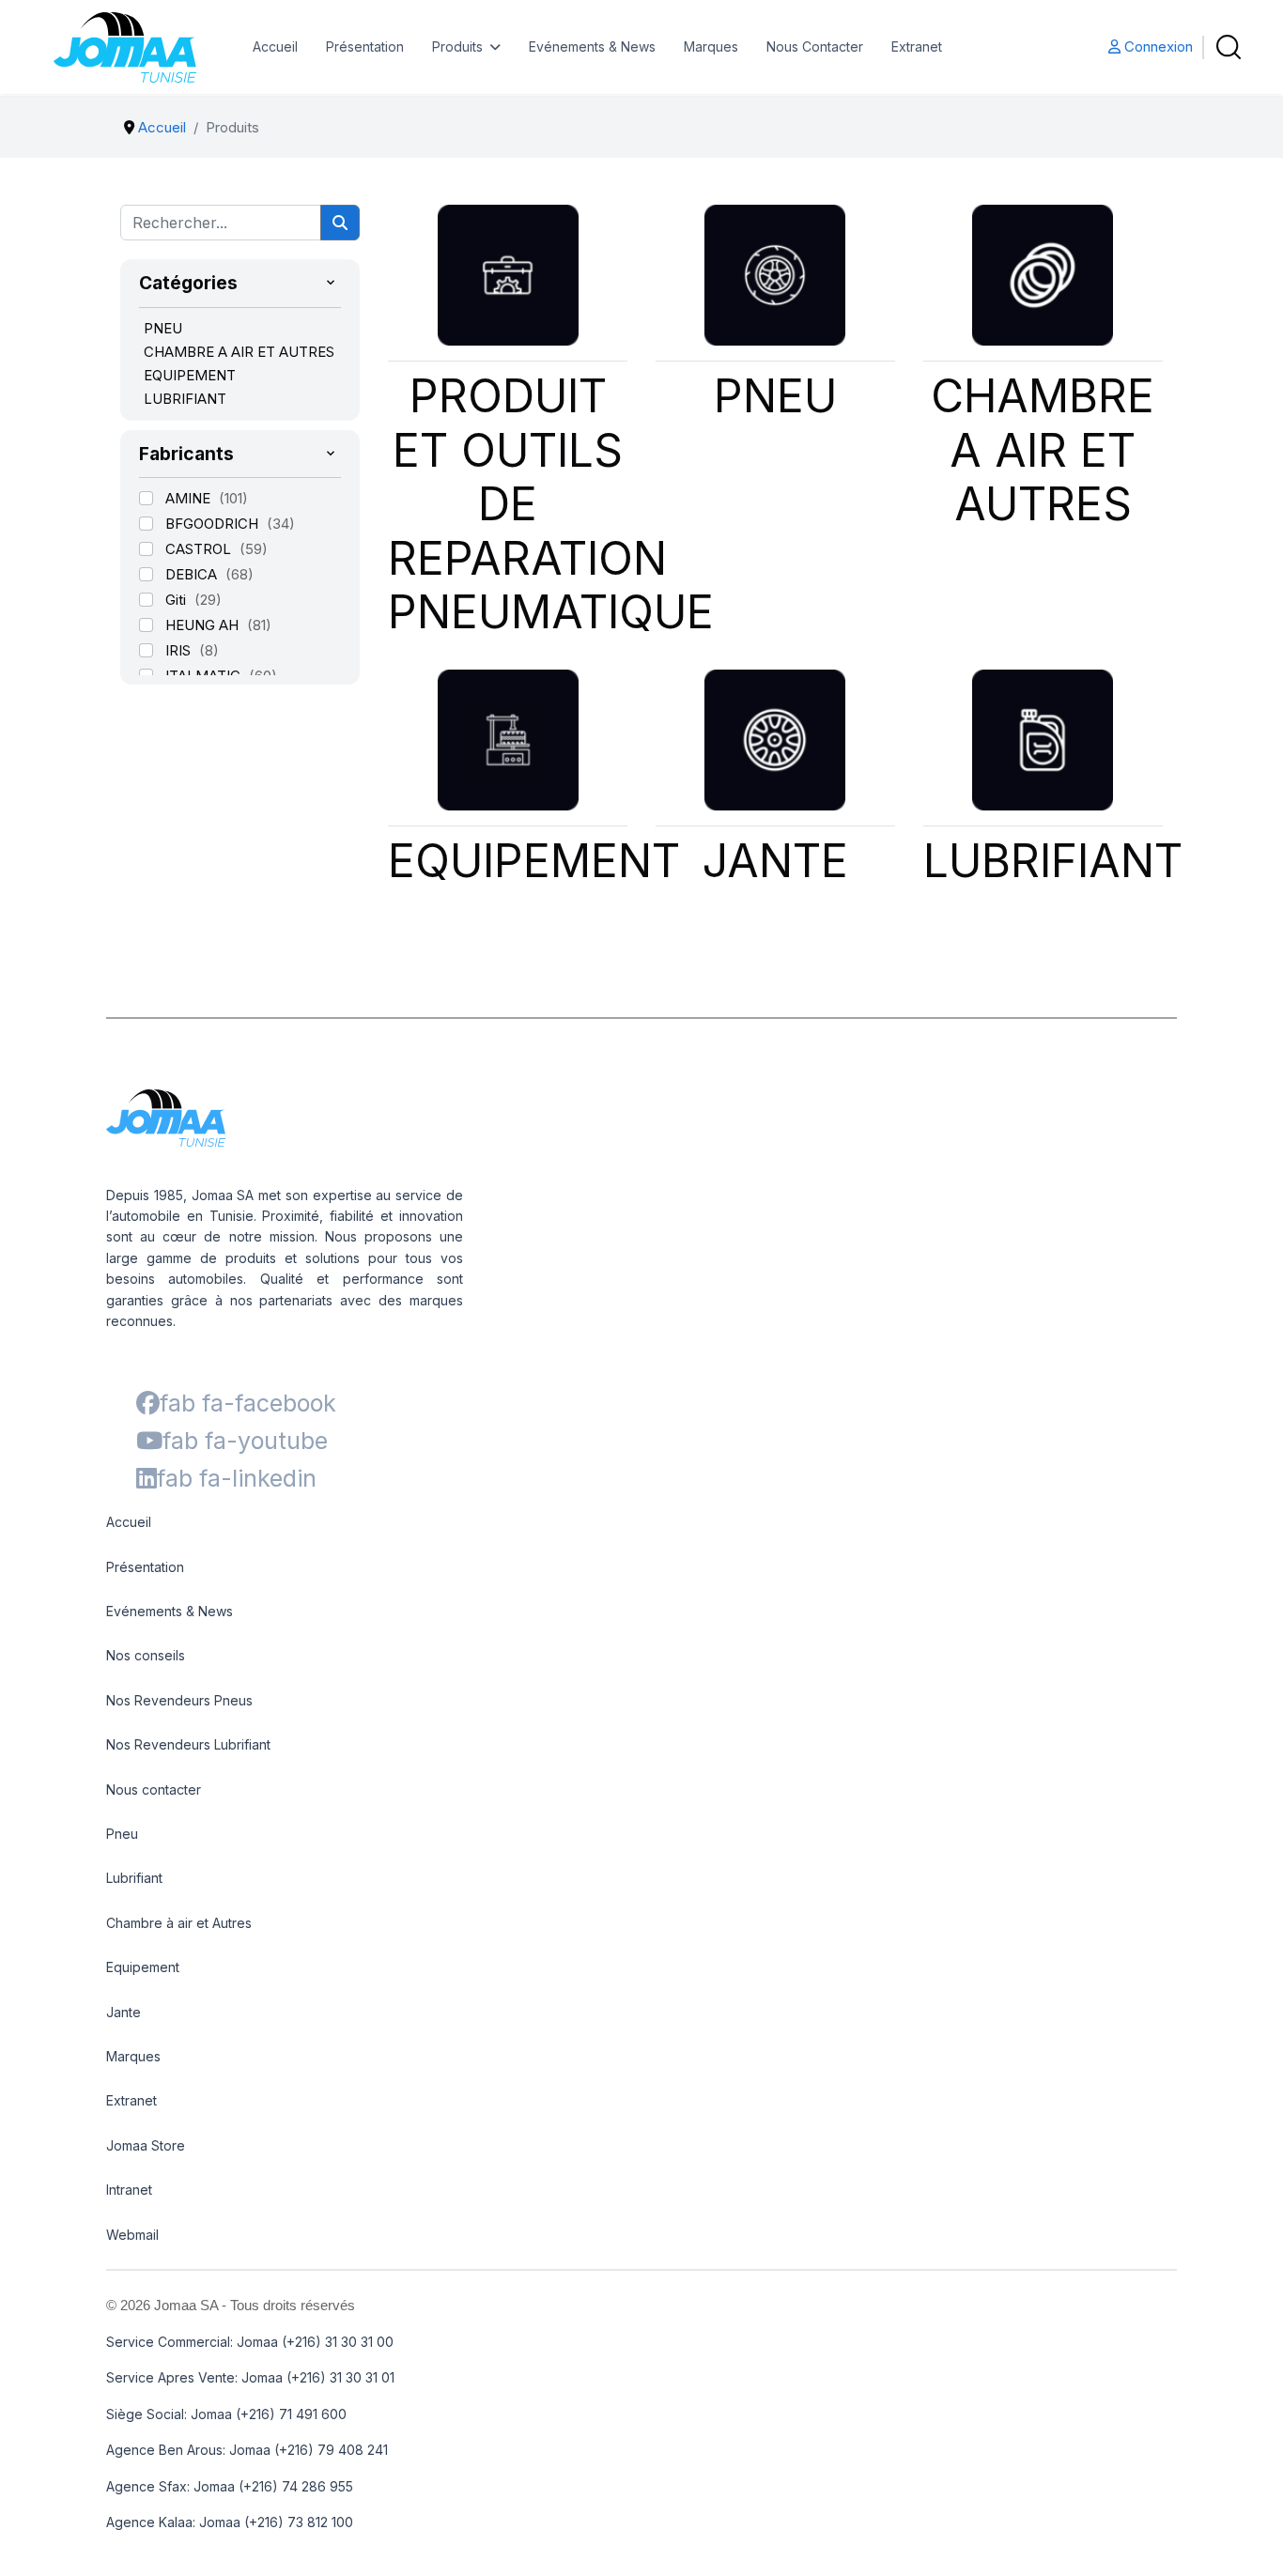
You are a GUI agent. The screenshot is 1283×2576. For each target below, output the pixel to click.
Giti (178, 600)
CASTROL (200, 549)
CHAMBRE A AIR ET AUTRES (239, 352)
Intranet (129, 2190)
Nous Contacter (815, 46)
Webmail (132, 2235)
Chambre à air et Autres (179, 1923)
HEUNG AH (204, 625)
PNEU (163, 328)
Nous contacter (154, 1789)
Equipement (143, 1967)
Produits (457, 46)
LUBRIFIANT (185, 399)
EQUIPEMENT (190, 375)
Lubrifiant (134, 1878)
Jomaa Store (146, 2145)
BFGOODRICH (214, 524)
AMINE (190, 498)
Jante (124, 2012)
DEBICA (193, 574)
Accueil (275, 46)
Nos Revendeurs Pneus (179, 1700)
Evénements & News (592, 46)
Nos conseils (146, 1655)
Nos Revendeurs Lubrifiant (188, 1744)
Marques (711, 46)
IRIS (180, 650)
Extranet (917, 46)
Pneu (122, 1834)
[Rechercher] (340, 223)
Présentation (365, 46)
